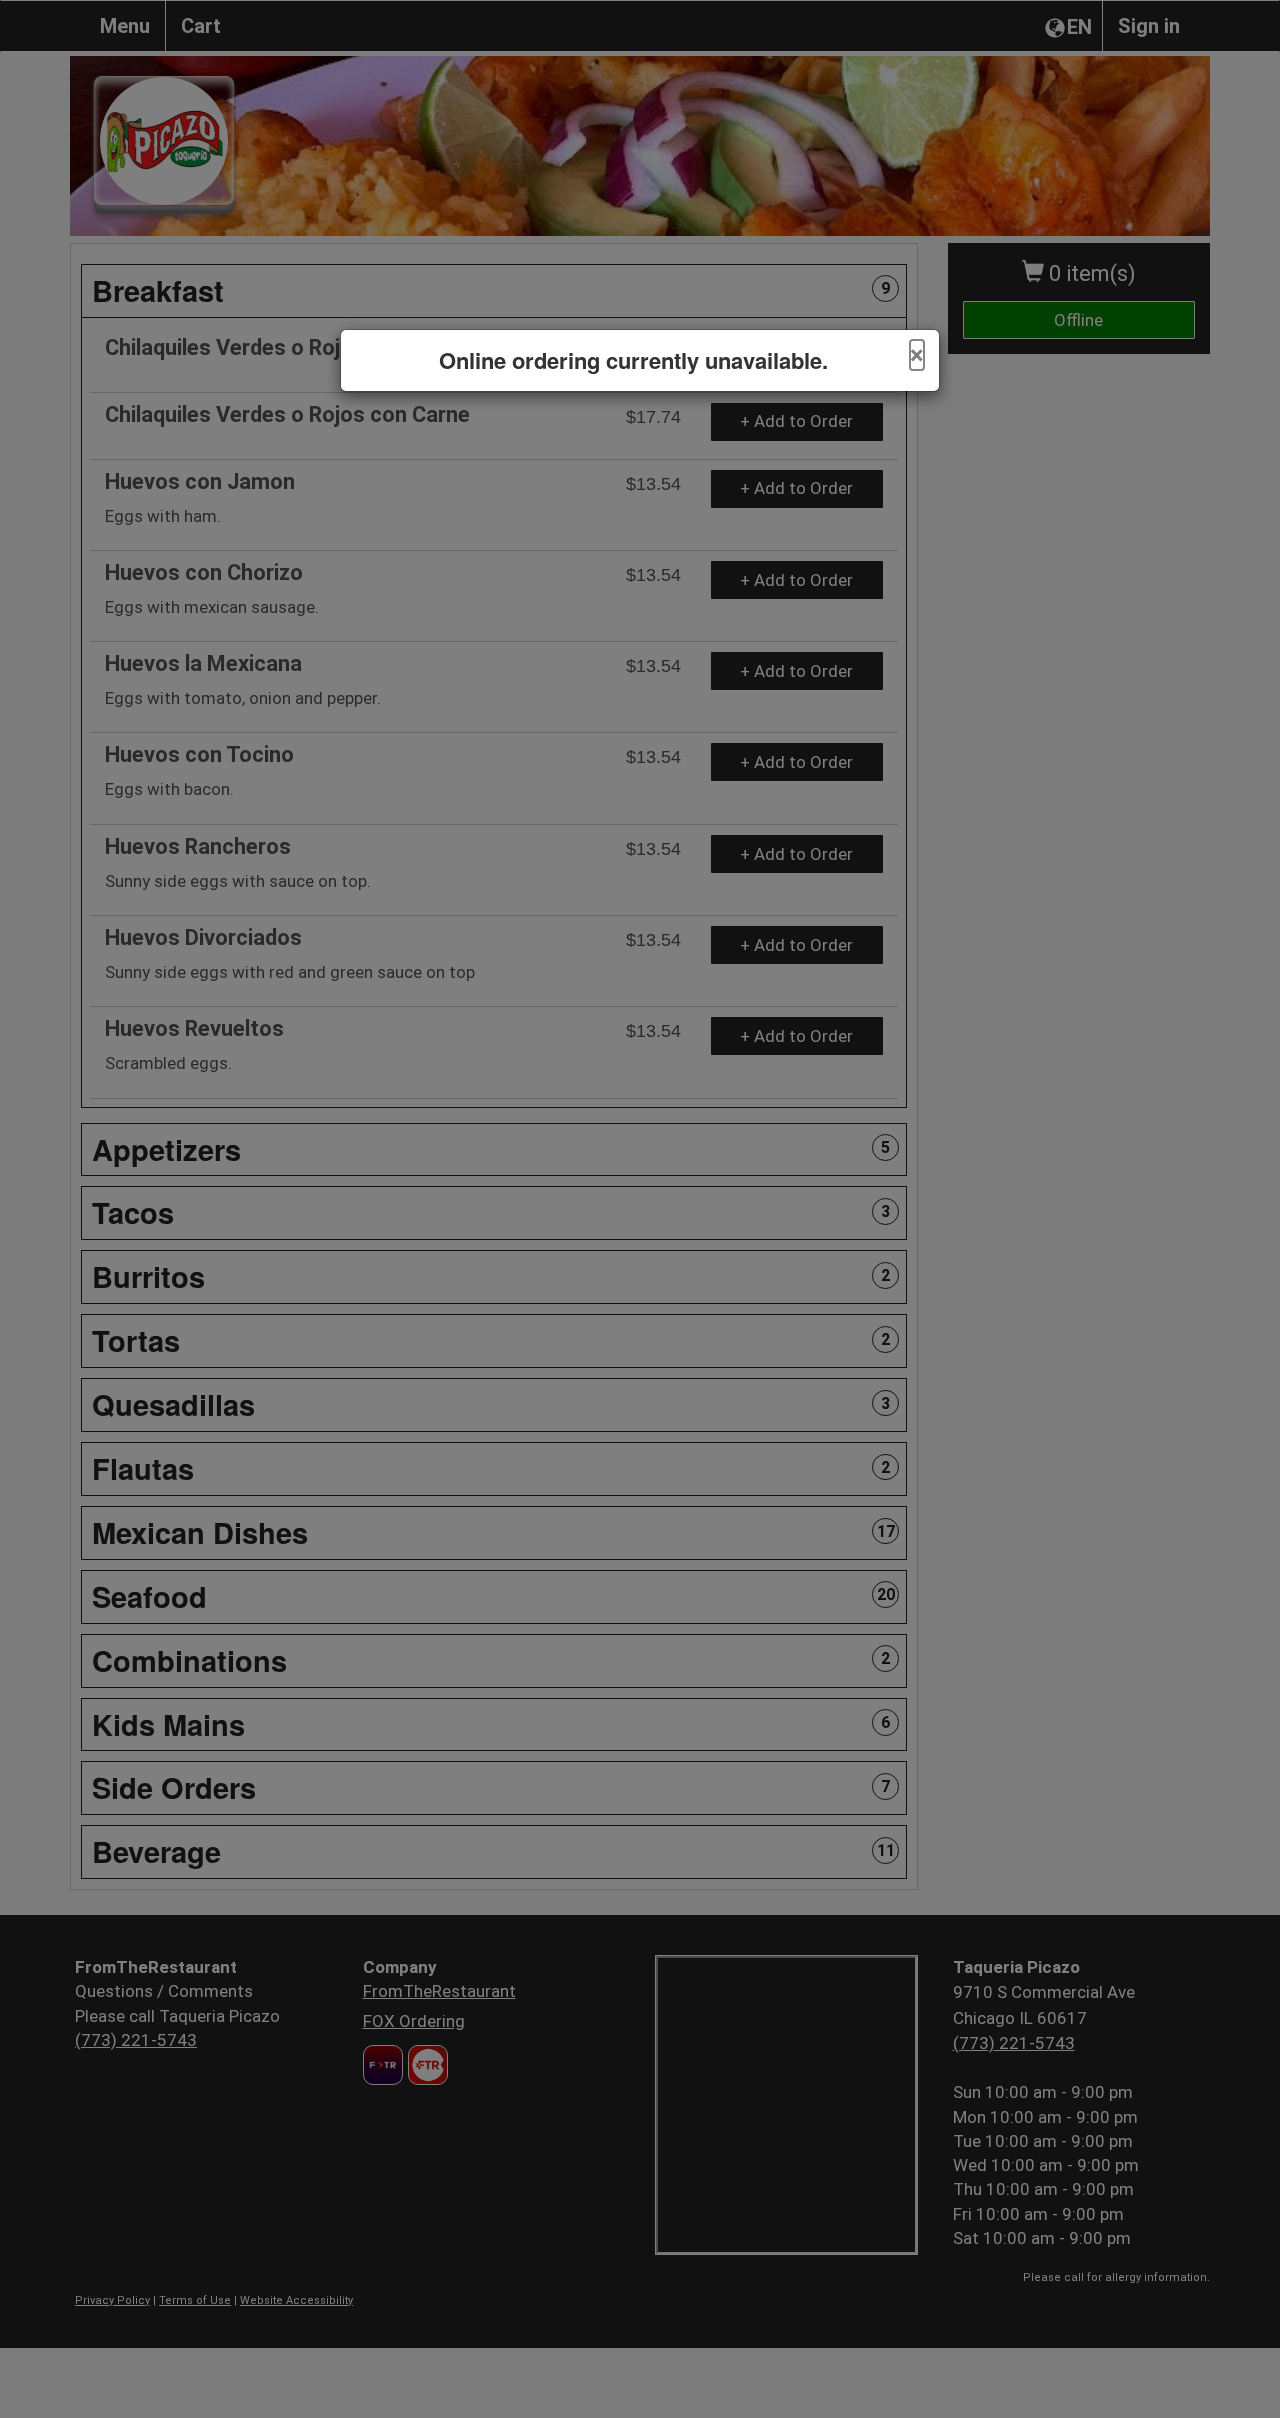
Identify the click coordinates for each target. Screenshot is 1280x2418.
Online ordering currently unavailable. (633, 360)
